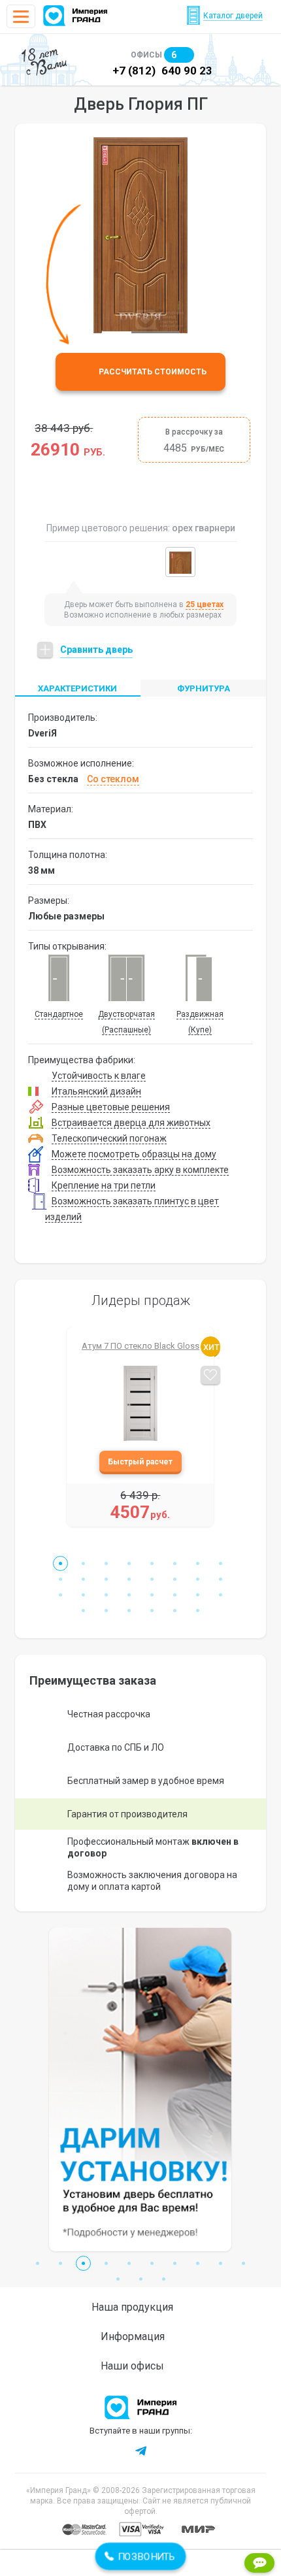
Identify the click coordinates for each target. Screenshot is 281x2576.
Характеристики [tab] (77, 688)
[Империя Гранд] (75, 16)
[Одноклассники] (171, 2451)
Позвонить (141, 2556)
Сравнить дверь (96, 650)
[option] (140, 235)
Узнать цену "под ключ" (140, 1462)
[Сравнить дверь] (210, 1379)
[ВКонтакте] (110, 2451)
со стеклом (113, 779)
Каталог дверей (233, 16)
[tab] (203, 688)
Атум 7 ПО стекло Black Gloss (140, 1346)
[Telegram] (140, 2451)
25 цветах (205, 604)
